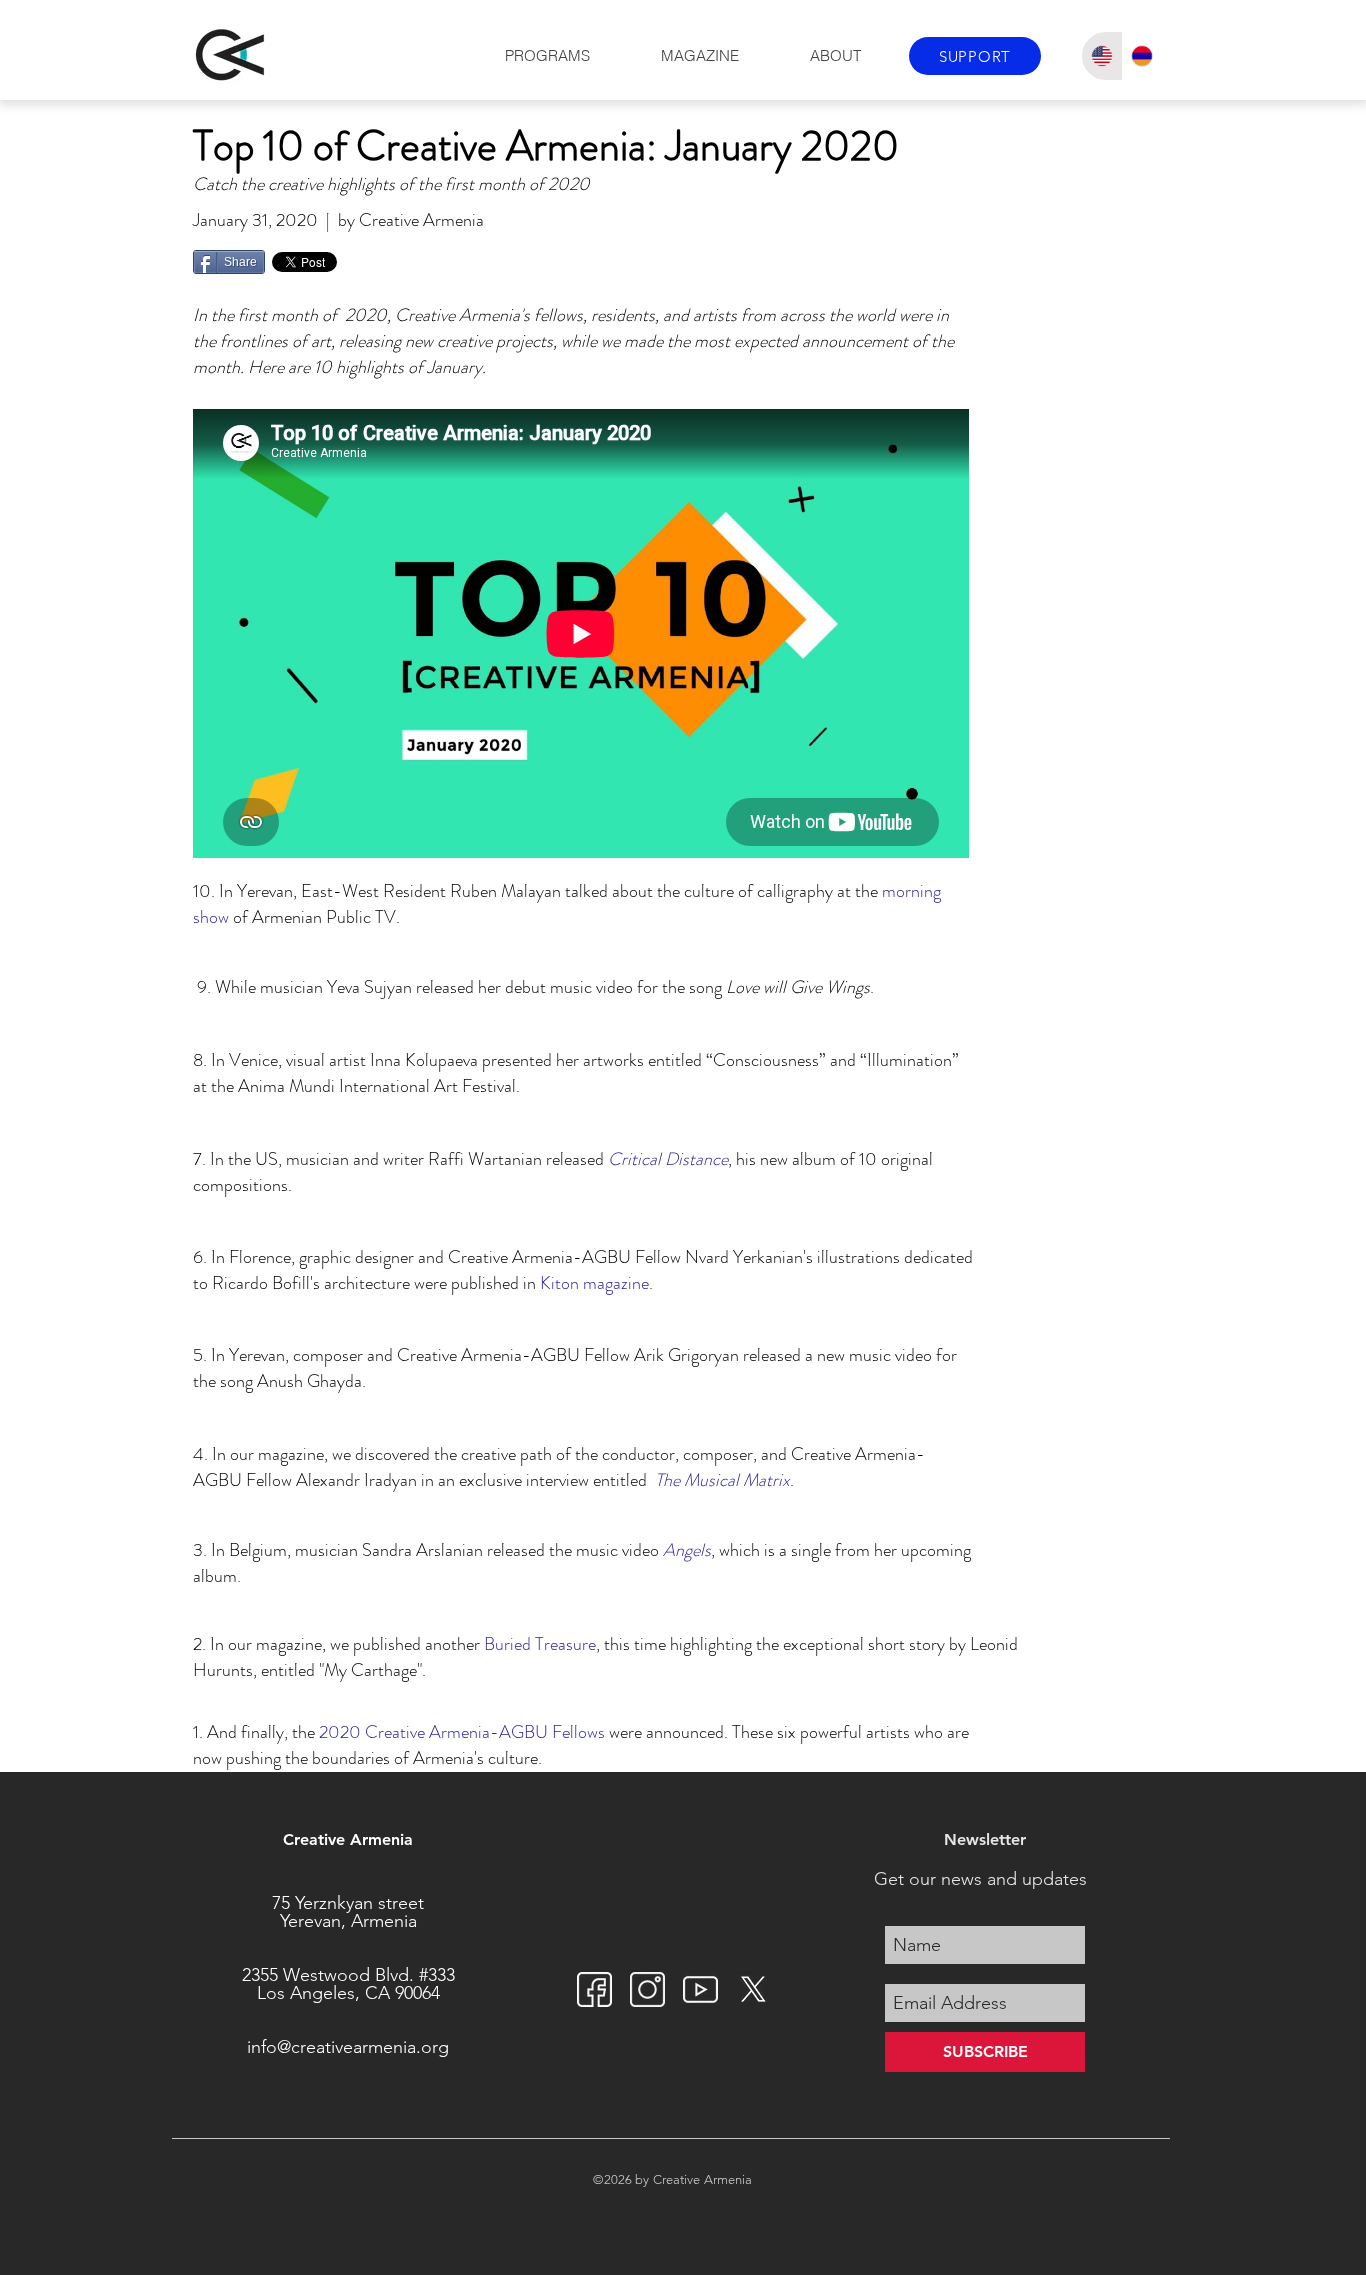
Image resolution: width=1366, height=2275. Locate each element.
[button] (547, 56)
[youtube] (700, 1989)
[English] (1102, 56)
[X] (753, 1989)
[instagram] (647, 1989)
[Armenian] (1142, 56)
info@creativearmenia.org (348, 2047)
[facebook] (594, 1989)
